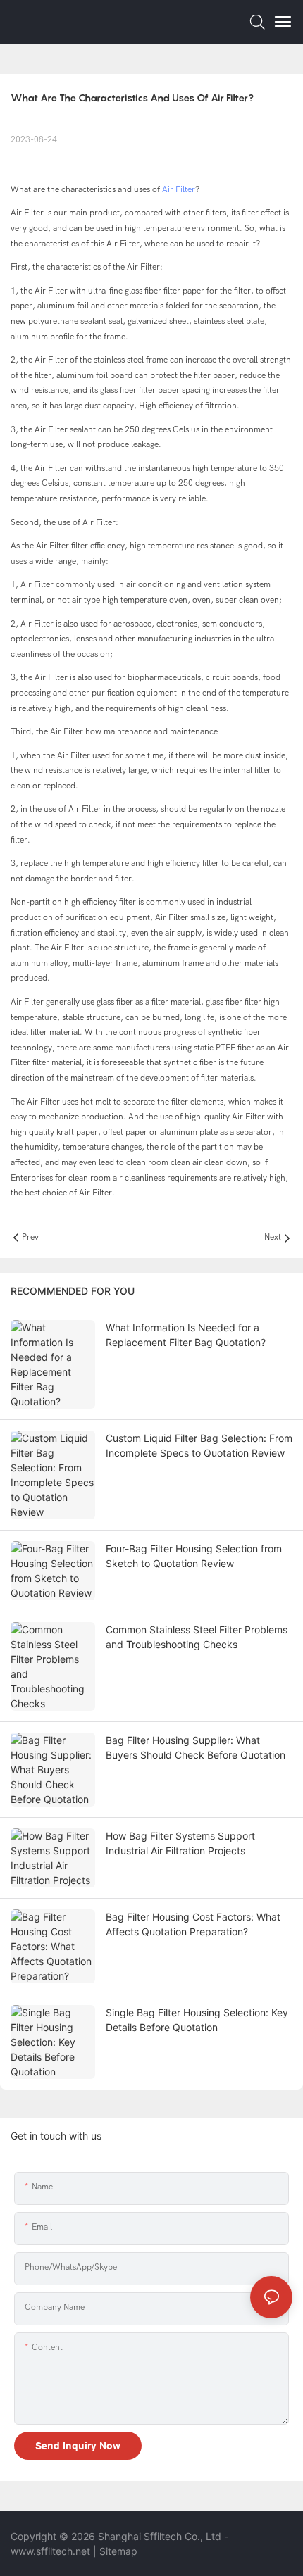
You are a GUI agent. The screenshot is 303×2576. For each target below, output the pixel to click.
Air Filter (179, 189)
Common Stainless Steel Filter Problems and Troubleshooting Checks (197, 1637)
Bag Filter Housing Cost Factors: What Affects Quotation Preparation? (193, 1924)
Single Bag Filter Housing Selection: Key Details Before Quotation (197, 2020)
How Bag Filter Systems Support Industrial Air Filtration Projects (180, 1843)
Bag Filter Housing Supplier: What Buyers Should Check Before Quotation (196, 1747)
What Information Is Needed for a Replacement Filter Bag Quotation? (186, 1335)
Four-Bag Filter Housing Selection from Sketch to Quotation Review (194, 1556)
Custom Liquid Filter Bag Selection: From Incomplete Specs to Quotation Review (199, 1445)
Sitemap (118, 2551)
